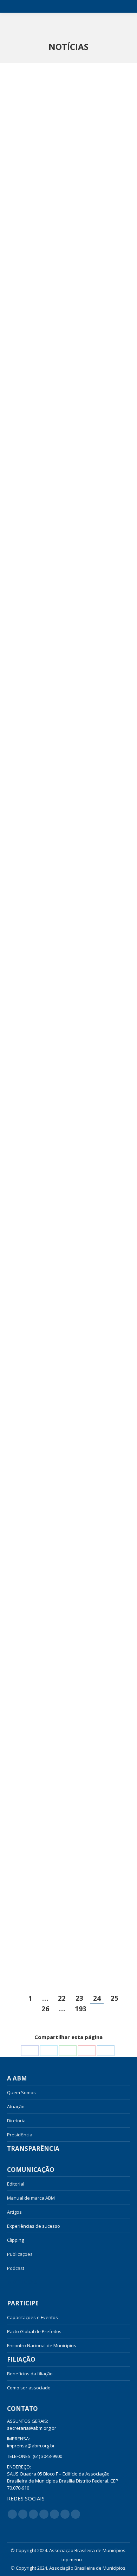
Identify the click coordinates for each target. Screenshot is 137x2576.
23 (79, 1998)
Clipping (15, 2240)
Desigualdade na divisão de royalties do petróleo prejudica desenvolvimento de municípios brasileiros (66, 633)
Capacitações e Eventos (32, 2317)
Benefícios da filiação (30, 2374)
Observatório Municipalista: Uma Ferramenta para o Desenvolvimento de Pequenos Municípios (66, 843)
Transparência (33, 2149)
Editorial (16, 2184)
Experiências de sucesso (34, 2226)
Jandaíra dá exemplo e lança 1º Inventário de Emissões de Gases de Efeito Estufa (64, 208)
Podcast (16, 2268)
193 (81, 2009)
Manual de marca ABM (31, 2198)
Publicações (20, 2254)
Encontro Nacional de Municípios (42, 2345)
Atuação (16, 2106)
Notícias (22, 2282)
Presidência (20, 2135)
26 (45, 2009)
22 (62, 1998)
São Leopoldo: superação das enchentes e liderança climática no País (62, 1494)
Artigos (14, 2212)
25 (115, 1998)
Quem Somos (21, 2092)
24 (97, 1998)
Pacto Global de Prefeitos (34, 2331)
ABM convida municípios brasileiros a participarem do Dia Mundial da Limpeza (66, 1057)
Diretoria (16, 2121)
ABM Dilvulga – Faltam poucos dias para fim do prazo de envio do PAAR (64, 1919)
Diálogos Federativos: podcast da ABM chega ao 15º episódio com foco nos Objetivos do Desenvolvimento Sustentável (66, 1705)
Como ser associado (29, 2388)
